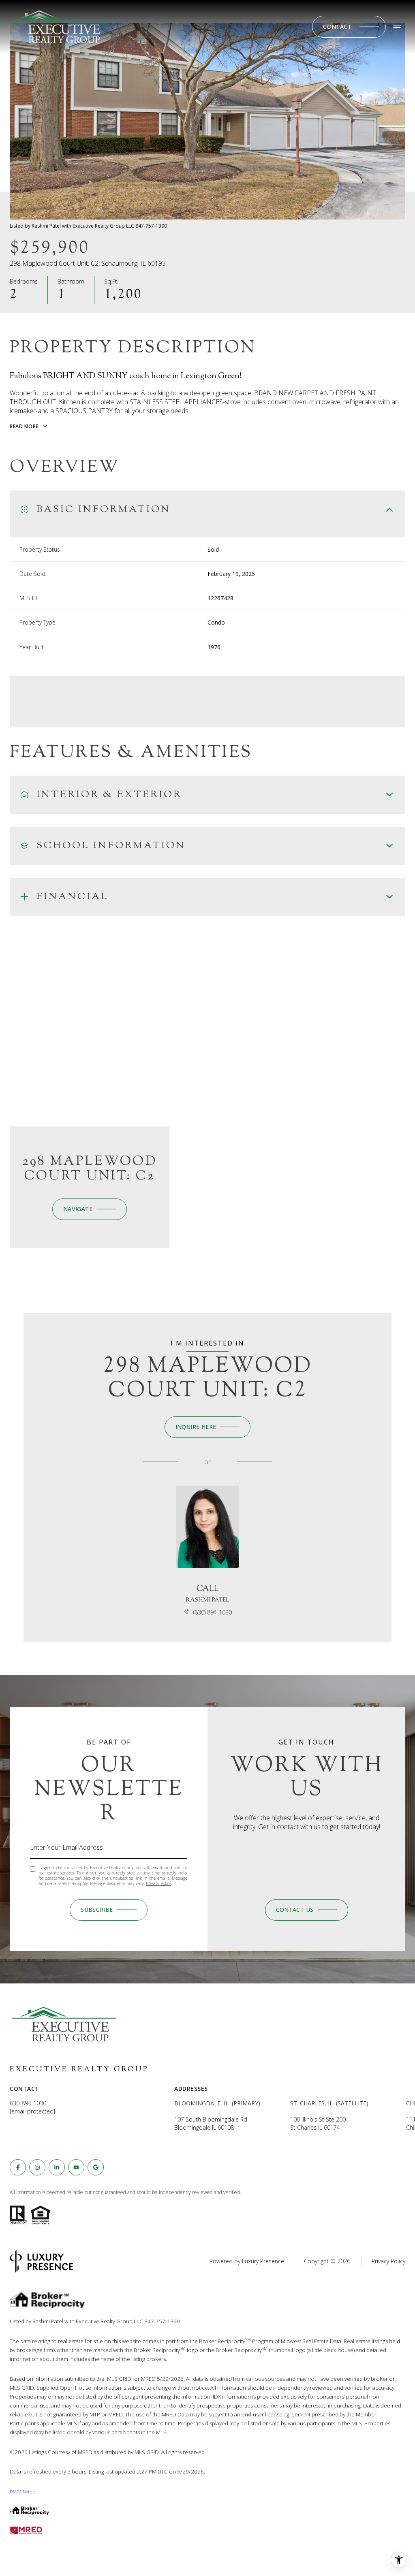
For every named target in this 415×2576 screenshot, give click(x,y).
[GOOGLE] (96, 2167)
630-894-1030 (28, 2103)
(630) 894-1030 (213, 1612)
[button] (307, 1910)
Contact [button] (337, 27)
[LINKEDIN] (57, 2167)
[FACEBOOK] (18, 2167)
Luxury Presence (263, 2261)
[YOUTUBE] (76, 2167)
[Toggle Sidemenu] (397, 27)
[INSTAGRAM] (37, 2167)
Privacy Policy (158, 1883)
